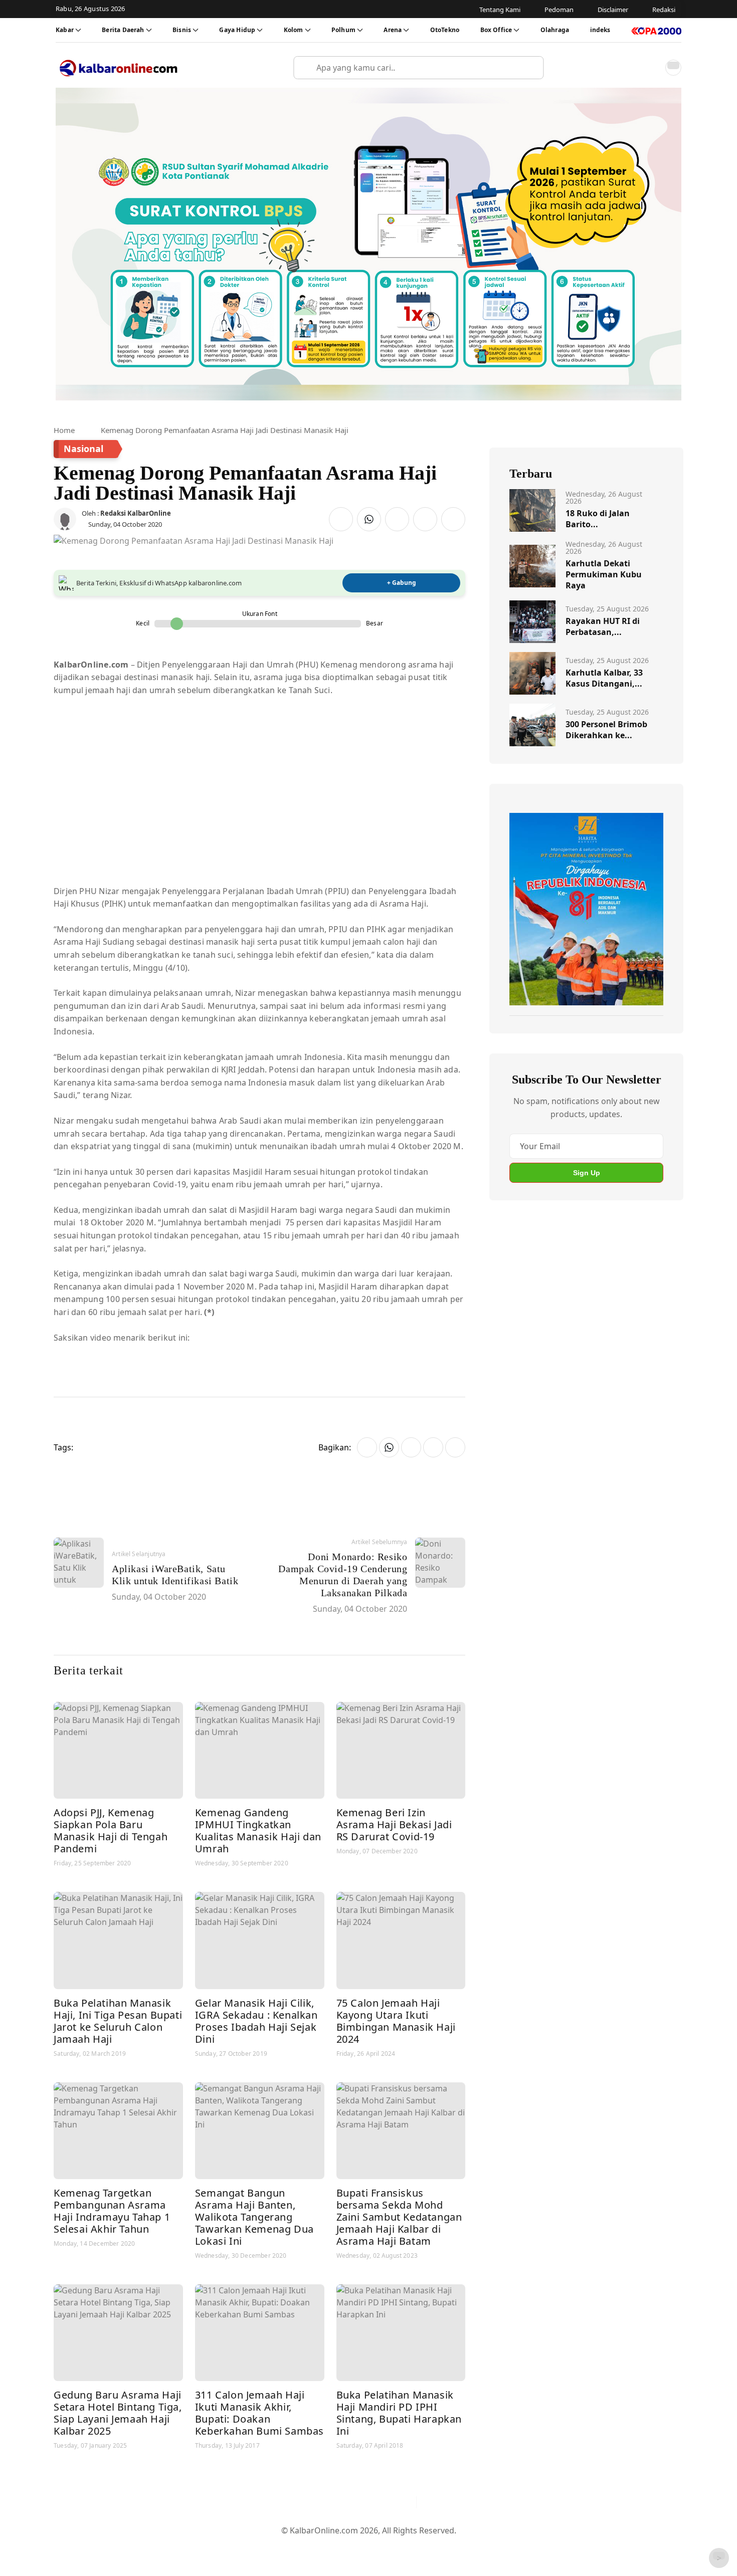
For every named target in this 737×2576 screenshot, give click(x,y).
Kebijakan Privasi (464, 2547)
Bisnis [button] (182, 30)
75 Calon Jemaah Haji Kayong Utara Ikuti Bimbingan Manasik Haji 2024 (396, 2021)
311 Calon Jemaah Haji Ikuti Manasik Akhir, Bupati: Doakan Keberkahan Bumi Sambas (259, 2413)
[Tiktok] (404, 2502)
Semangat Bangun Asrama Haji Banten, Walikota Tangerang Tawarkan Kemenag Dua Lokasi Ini (254, 2217)
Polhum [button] (343, 30)
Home (64, 430)
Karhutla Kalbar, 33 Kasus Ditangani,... (604, 678)
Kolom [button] (294, 30)
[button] (651, 68)
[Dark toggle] (673, 68)
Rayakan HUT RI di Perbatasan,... (603, 626)
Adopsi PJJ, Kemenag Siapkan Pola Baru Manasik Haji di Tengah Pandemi (111, 1831)
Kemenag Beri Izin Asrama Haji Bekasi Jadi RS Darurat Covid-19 (394, 1824)
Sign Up (587, 1173)
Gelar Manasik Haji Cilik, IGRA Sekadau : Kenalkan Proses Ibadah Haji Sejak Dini (256, 2021)
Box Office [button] (496, 30)
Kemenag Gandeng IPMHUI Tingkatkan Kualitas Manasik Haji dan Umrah (258, 1831)
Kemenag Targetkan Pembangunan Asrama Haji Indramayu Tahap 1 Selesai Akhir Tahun (112, 2211)
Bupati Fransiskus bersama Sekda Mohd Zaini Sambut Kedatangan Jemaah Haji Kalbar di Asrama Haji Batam (399, 2217)
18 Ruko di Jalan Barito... (598, 519)
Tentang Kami (267, 2547)
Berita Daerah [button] (123, 30)
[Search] (532, 68)
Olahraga (555, 30)
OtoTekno (445, 30)
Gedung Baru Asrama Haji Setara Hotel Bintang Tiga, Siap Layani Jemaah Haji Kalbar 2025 (118, 2413)
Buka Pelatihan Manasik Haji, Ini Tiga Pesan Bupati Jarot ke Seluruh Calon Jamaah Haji (118, 2021)
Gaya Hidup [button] (237, 30)
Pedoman (320, 2547)
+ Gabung (402, 583)
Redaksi (409, 2547)
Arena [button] (393, 30)
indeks (600, 30)
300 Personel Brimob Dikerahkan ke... (606, 730)
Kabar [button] (65, 30)
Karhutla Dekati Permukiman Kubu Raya (604, 574)
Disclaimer (366, 2547)
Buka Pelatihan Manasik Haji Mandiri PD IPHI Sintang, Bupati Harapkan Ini (399, 2413)
